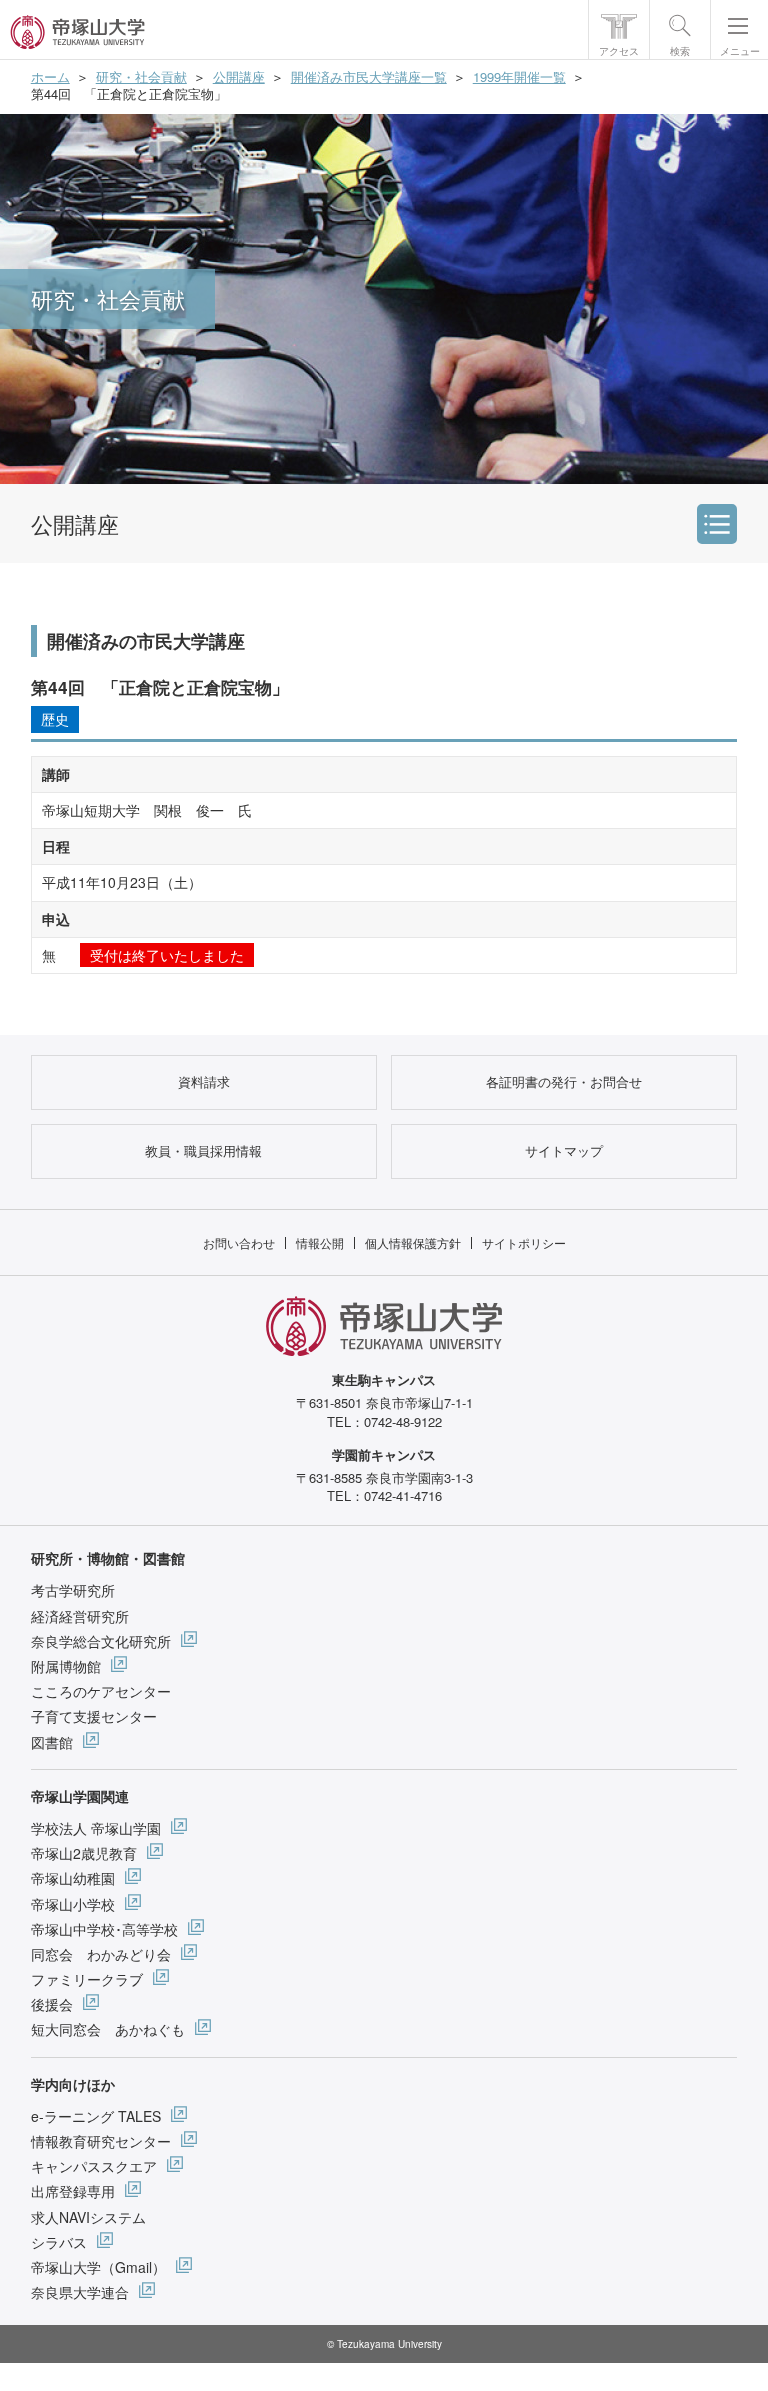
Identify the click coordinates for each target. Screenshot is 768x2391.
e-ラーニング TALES (96, 2116)
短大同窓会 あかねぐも (108, 2029)
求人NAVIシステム (88, 2217)
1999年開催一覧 (519, 76)
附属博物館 (66, 1666)
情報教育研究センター (101, 2141)
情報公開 (320, 1242)
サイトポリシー (524, 1242)
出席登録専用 (73, 2191)
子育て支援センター (94, 1716)
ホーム (50, 76)
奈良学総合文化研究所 (101, 1641)
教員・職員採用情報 (203, 1150)
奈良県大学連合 (80, 2292)
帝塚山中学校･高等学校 (104, 1929)
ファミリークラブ (87, 1979)
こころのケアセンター (101, 1691)
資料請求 (204, 1081)
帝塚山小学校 (73, 1904)
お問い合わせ (239, 1242)
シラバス (59, 2242)
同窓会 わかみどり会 (101, 1954)
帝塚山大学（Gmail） (98, 2267)
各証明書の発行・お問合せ (564, 1081)
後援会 (52, 2004)
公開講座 (239, 76)
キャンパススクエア (94, 2166)
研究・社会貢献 (141, 76)
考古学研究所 (73, 1590)
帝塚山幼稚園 (73, 1878)
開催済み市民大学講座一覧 (369, 76)
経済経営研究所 (80, 1616)
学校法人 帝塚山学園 (96, 1828)
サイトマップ (564, 1150)
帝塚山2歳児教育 (84, 1853)
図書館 (52, 1742)
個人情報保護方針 (413, 1242)
